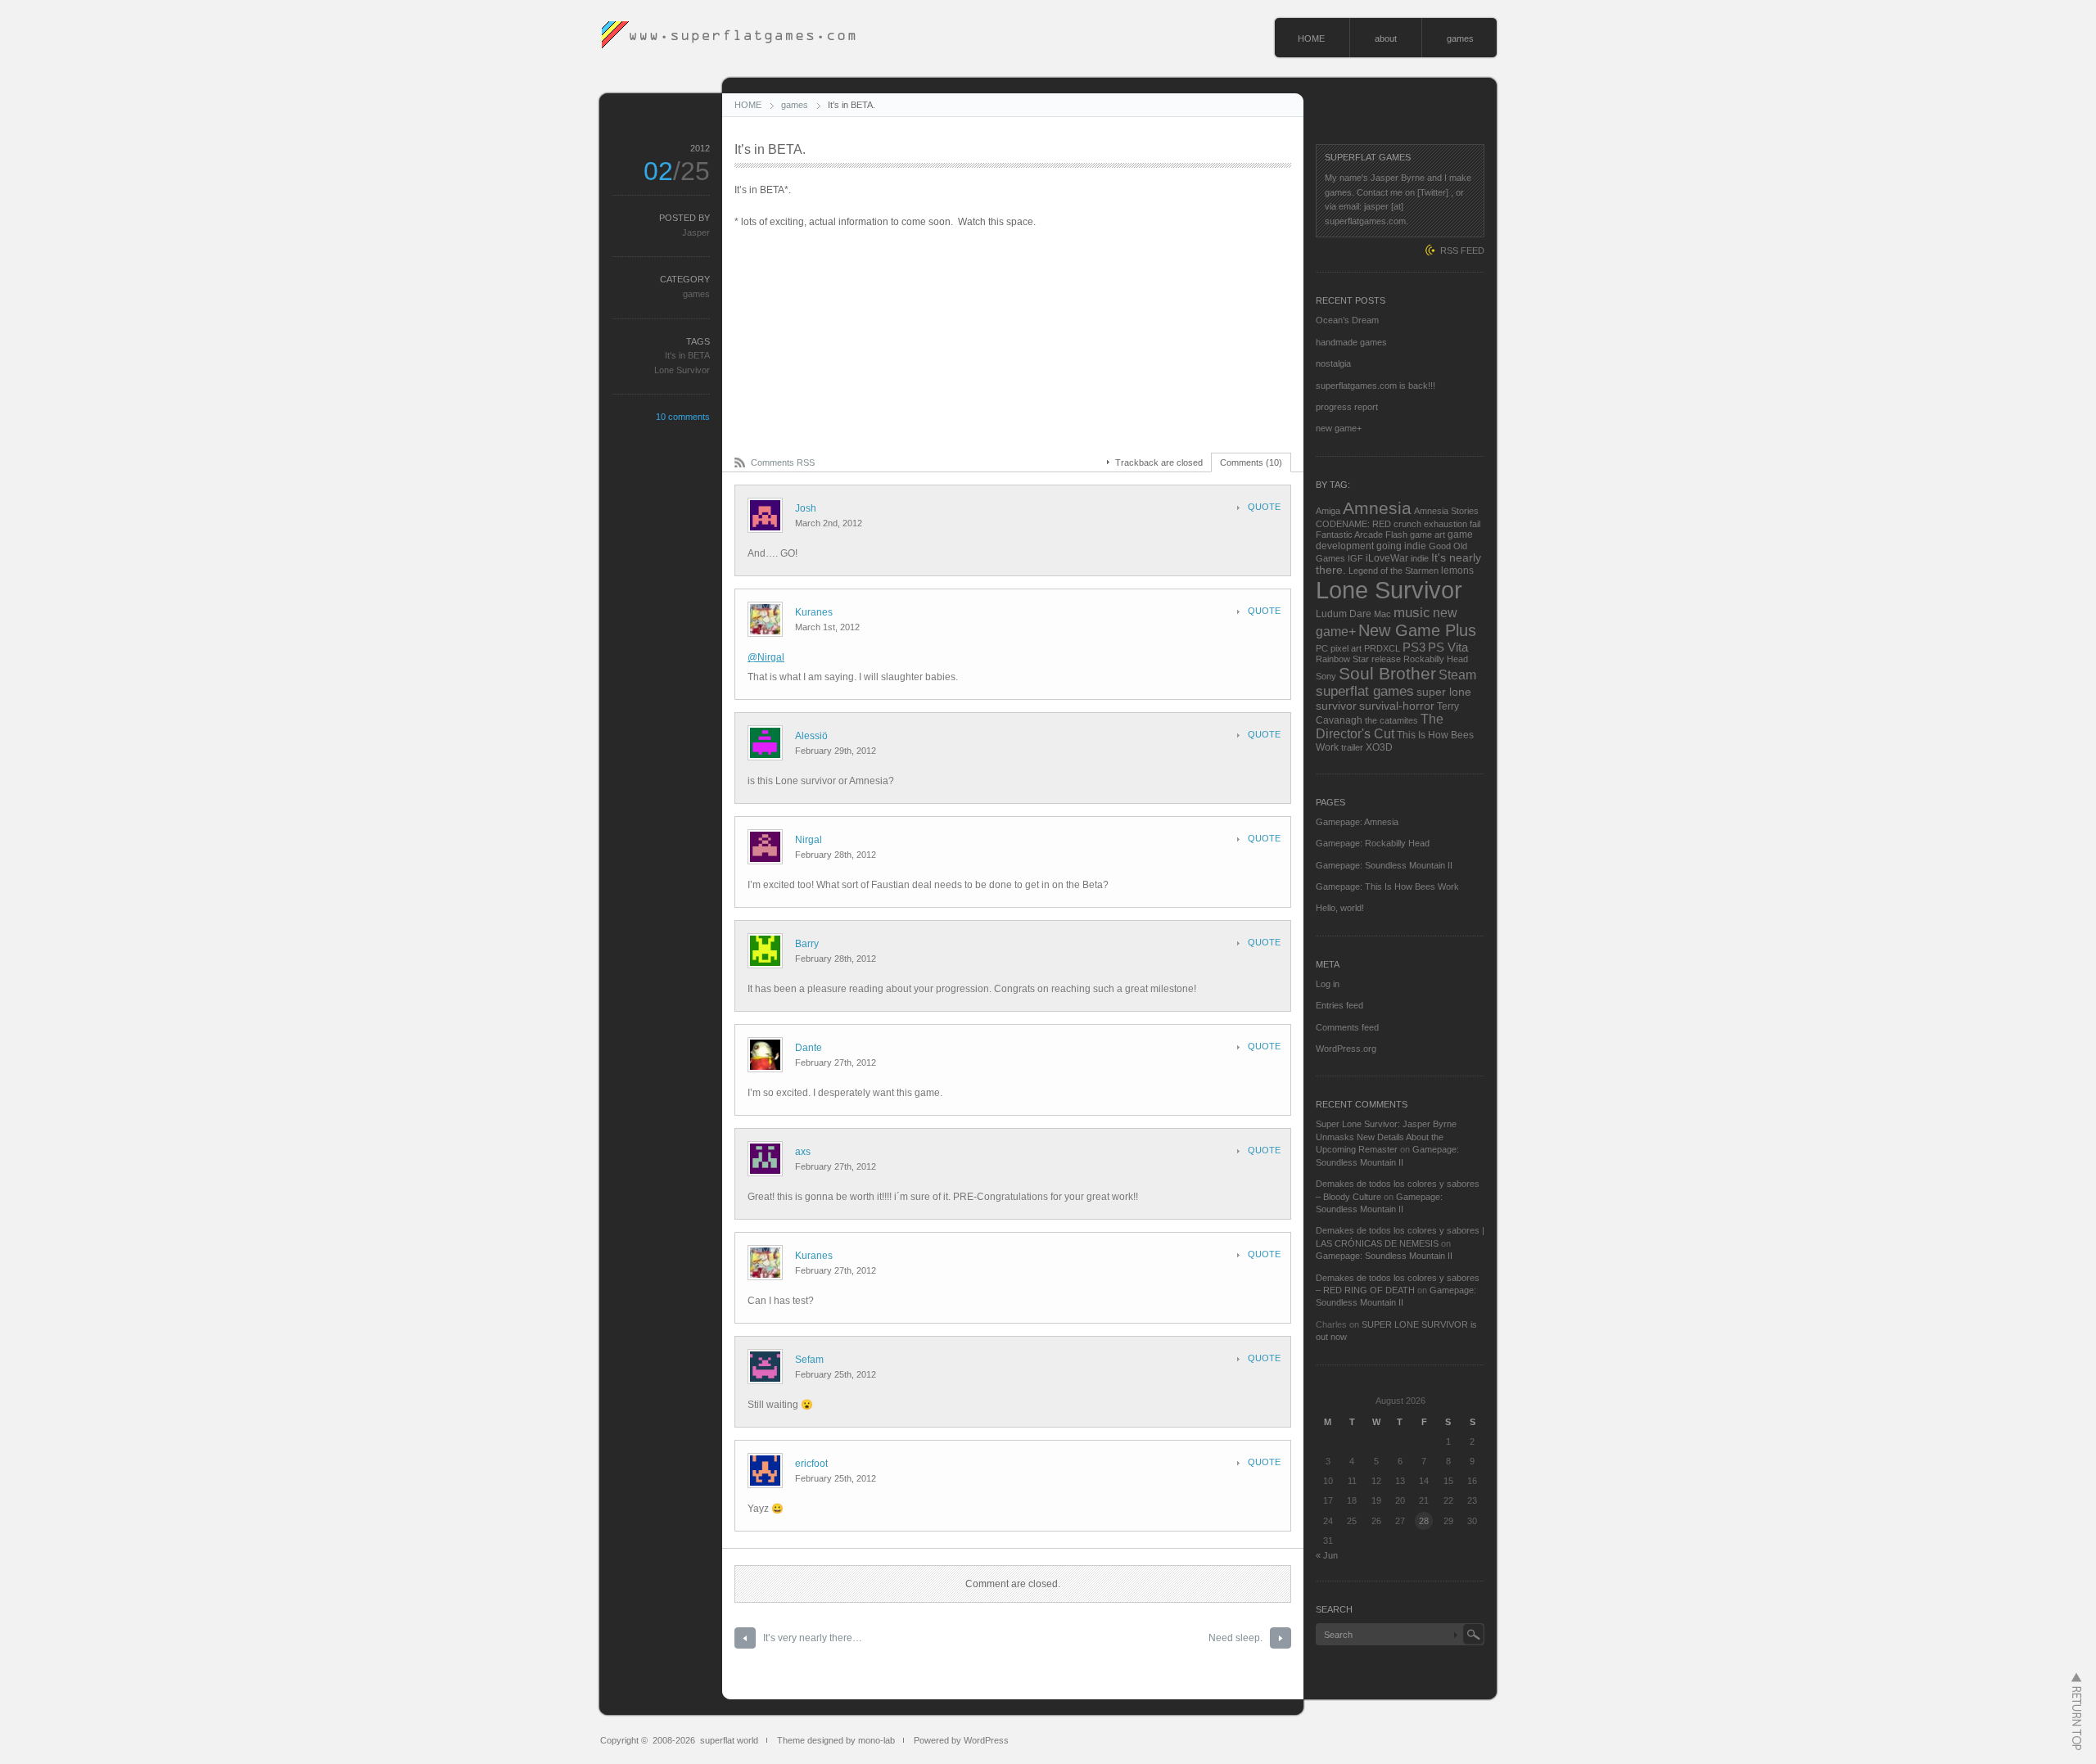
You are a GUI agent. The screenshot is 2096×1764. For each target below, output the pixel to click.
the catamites (1391, 720)
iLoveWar (1387, 558)
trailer (1352, 747)
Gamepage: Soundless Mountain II (1384, 865)
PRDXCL (1382, 648)
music (1412, 612)
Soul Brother (1387, 673)
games (1460, 38)
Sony (1326, 676)
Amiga (1328, 511)
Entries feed (1339, 1005)
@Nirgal (766, 657)
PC (1322, 648)
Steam (1457, 675)
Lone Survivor (682, 370)
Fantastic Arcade (1349, 535)
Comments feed (1347, 1027)
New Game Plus (1417, 630)
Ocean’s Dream (1347, 320)
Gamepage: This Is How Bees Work (1387, 887)
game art (1427, 535)
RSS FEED (1462, 250)
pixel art (1346, 648)
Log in (1328, 984)
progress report (1347, 407)
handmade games (1351, 342)
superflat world (729, 1740)
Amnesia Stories (1446, 511)
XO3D (1379, 747)
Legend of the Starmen (1394, 571)
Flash (1396, 535)
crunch (1407, 524)
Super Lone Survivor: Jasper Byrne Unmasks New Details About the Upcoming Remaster (1386, 1137)
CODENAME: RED (1353, 524)
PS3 (1414, 647)
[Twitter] (1433, 192)
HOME (1311, 38)
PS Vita (1448, 647)
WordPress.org (1346, 1049)
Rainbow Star (1342, 659)
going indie (1401, 546)
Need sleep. (1235, 1638)
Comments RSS (783, 462)
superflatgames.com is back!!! (1375, 386)
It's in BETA (687, 355)
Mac (1382, 614)
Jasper (696, 232)
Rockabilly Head (1436, 659)
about (1386, 38)
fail (1475, 524)
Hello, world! (1340, 908)
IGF (1355, 558)
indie (1420, 558)
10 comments (683, 417)
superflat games (1365, 691)
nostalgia (1333, 363)
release (1386, 659)
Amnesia (1377, 508)
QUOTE (1264, 507)
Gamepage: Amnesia (1357, 822)
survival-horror (1397, 706)
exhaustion (1446, 524)
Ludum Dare (1344, 614)
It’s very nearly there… (813, 1638)
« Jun (1327, 1555)
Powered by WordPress (961, 1740)
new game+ (1339, 428)
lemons (1457, 571)
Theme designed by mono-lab (836, 1740)
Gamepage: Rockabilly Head (1373, 843)
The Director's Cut (1380, 726)
